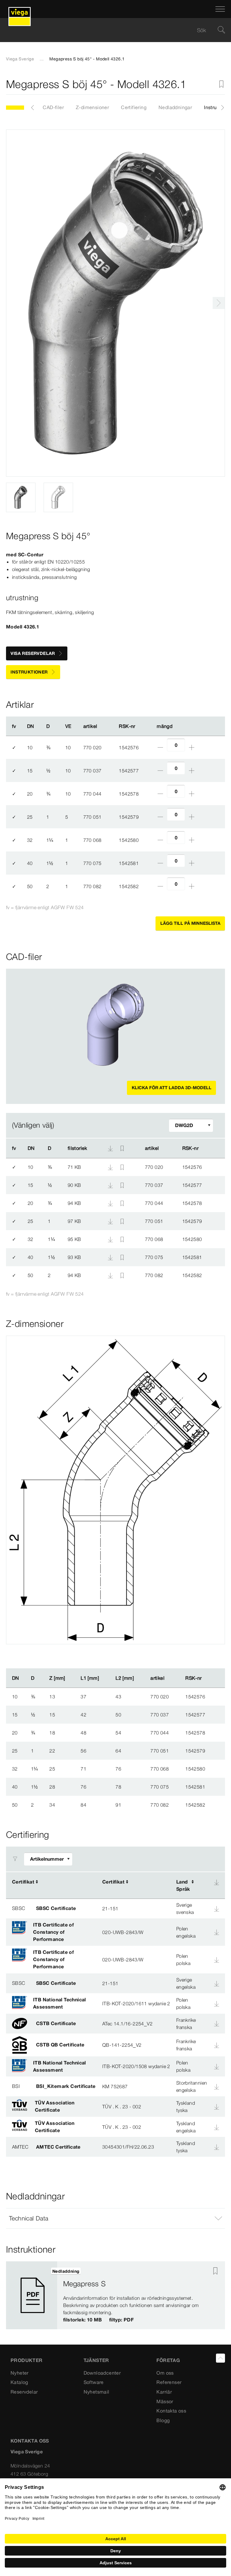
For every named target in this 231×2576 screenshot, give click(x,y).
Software (94, 2382)
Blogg (163, 2420)
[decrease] (160, 747)
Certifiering (134, 107)
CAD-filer (53, 107)
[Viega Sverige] (20, 9)
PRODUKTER (27, 2360)
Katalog (19, 2382)
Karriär (164, 2392)
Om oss (165, 2373)
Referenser (169, 2382)
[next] (219, 303)
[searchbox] (110, 30)
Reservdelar (24, 2392)
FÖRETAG (168, 2360)
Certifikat (23, 1882)
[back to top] (220, 2358)
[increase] (192, 747)
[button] (115, 2218)
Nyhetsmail (97, 2392)
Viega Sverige (20, 59)
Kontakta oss (171, 2411)
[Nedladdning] (111, 1167)
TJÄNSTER (96, 2360)
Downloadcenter (102, 2373)
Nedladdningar (175, 107)
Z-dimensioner (92, 107)
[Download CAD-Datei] (110, 1148)
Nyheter (20, 2373)
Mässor (165, 2401)
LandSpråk (183, 1885)
